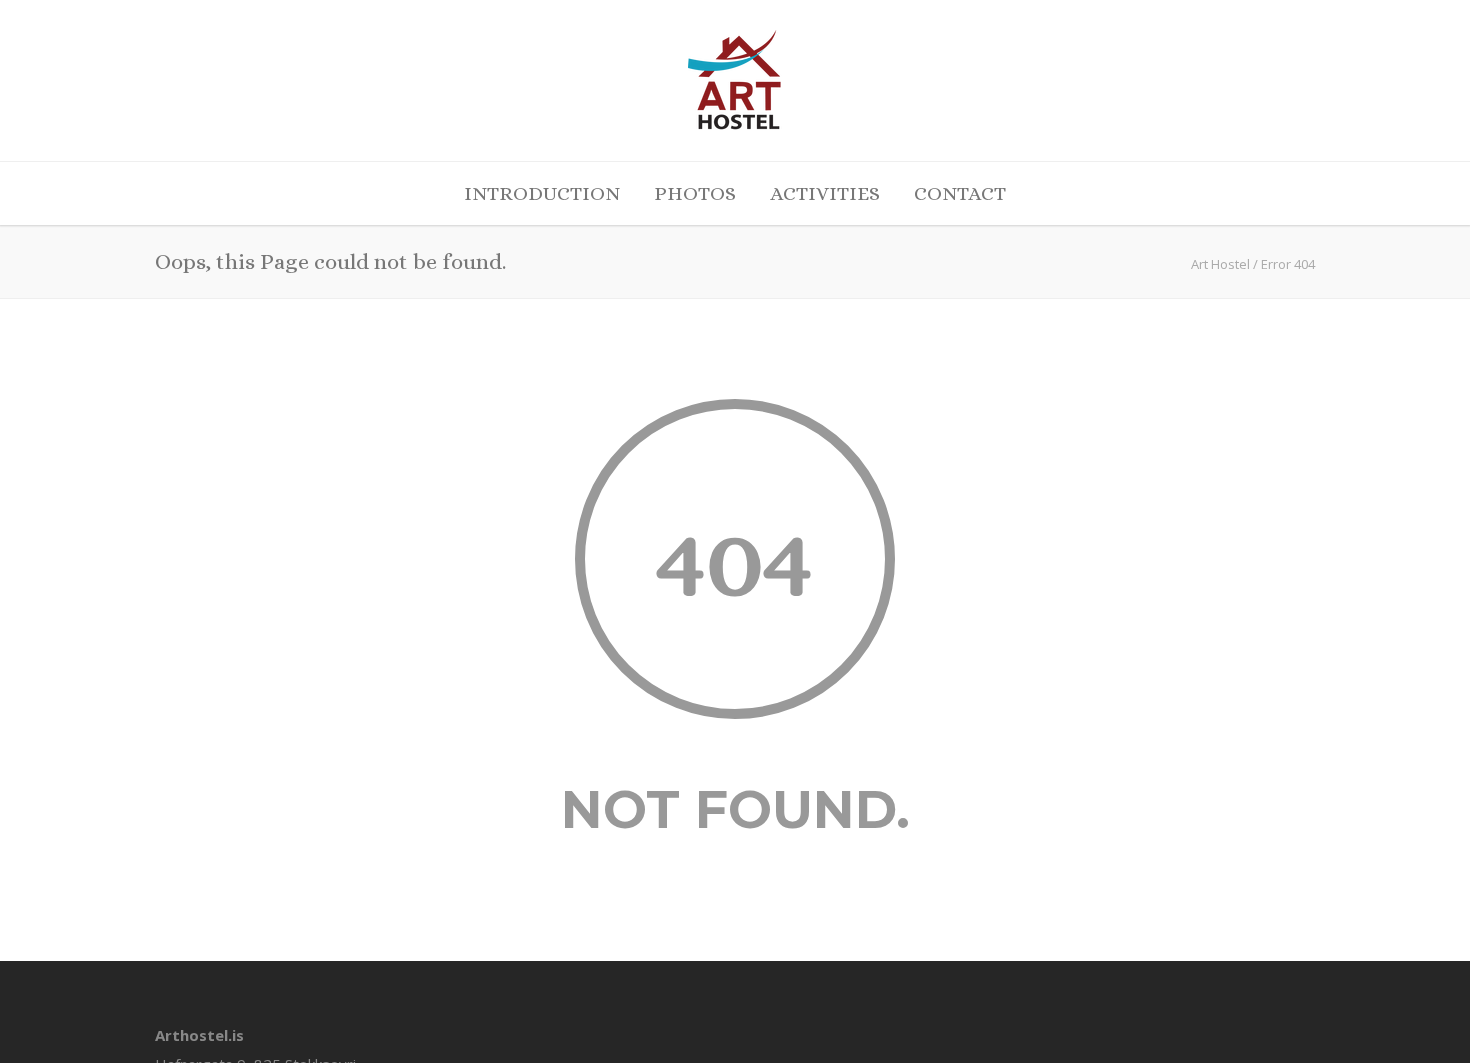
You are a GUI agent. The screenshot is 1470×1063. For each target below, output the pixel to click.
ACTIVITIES (825, 193)
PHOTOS (695, 193)
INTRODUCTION (542, 193)
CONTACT (960, 193)
